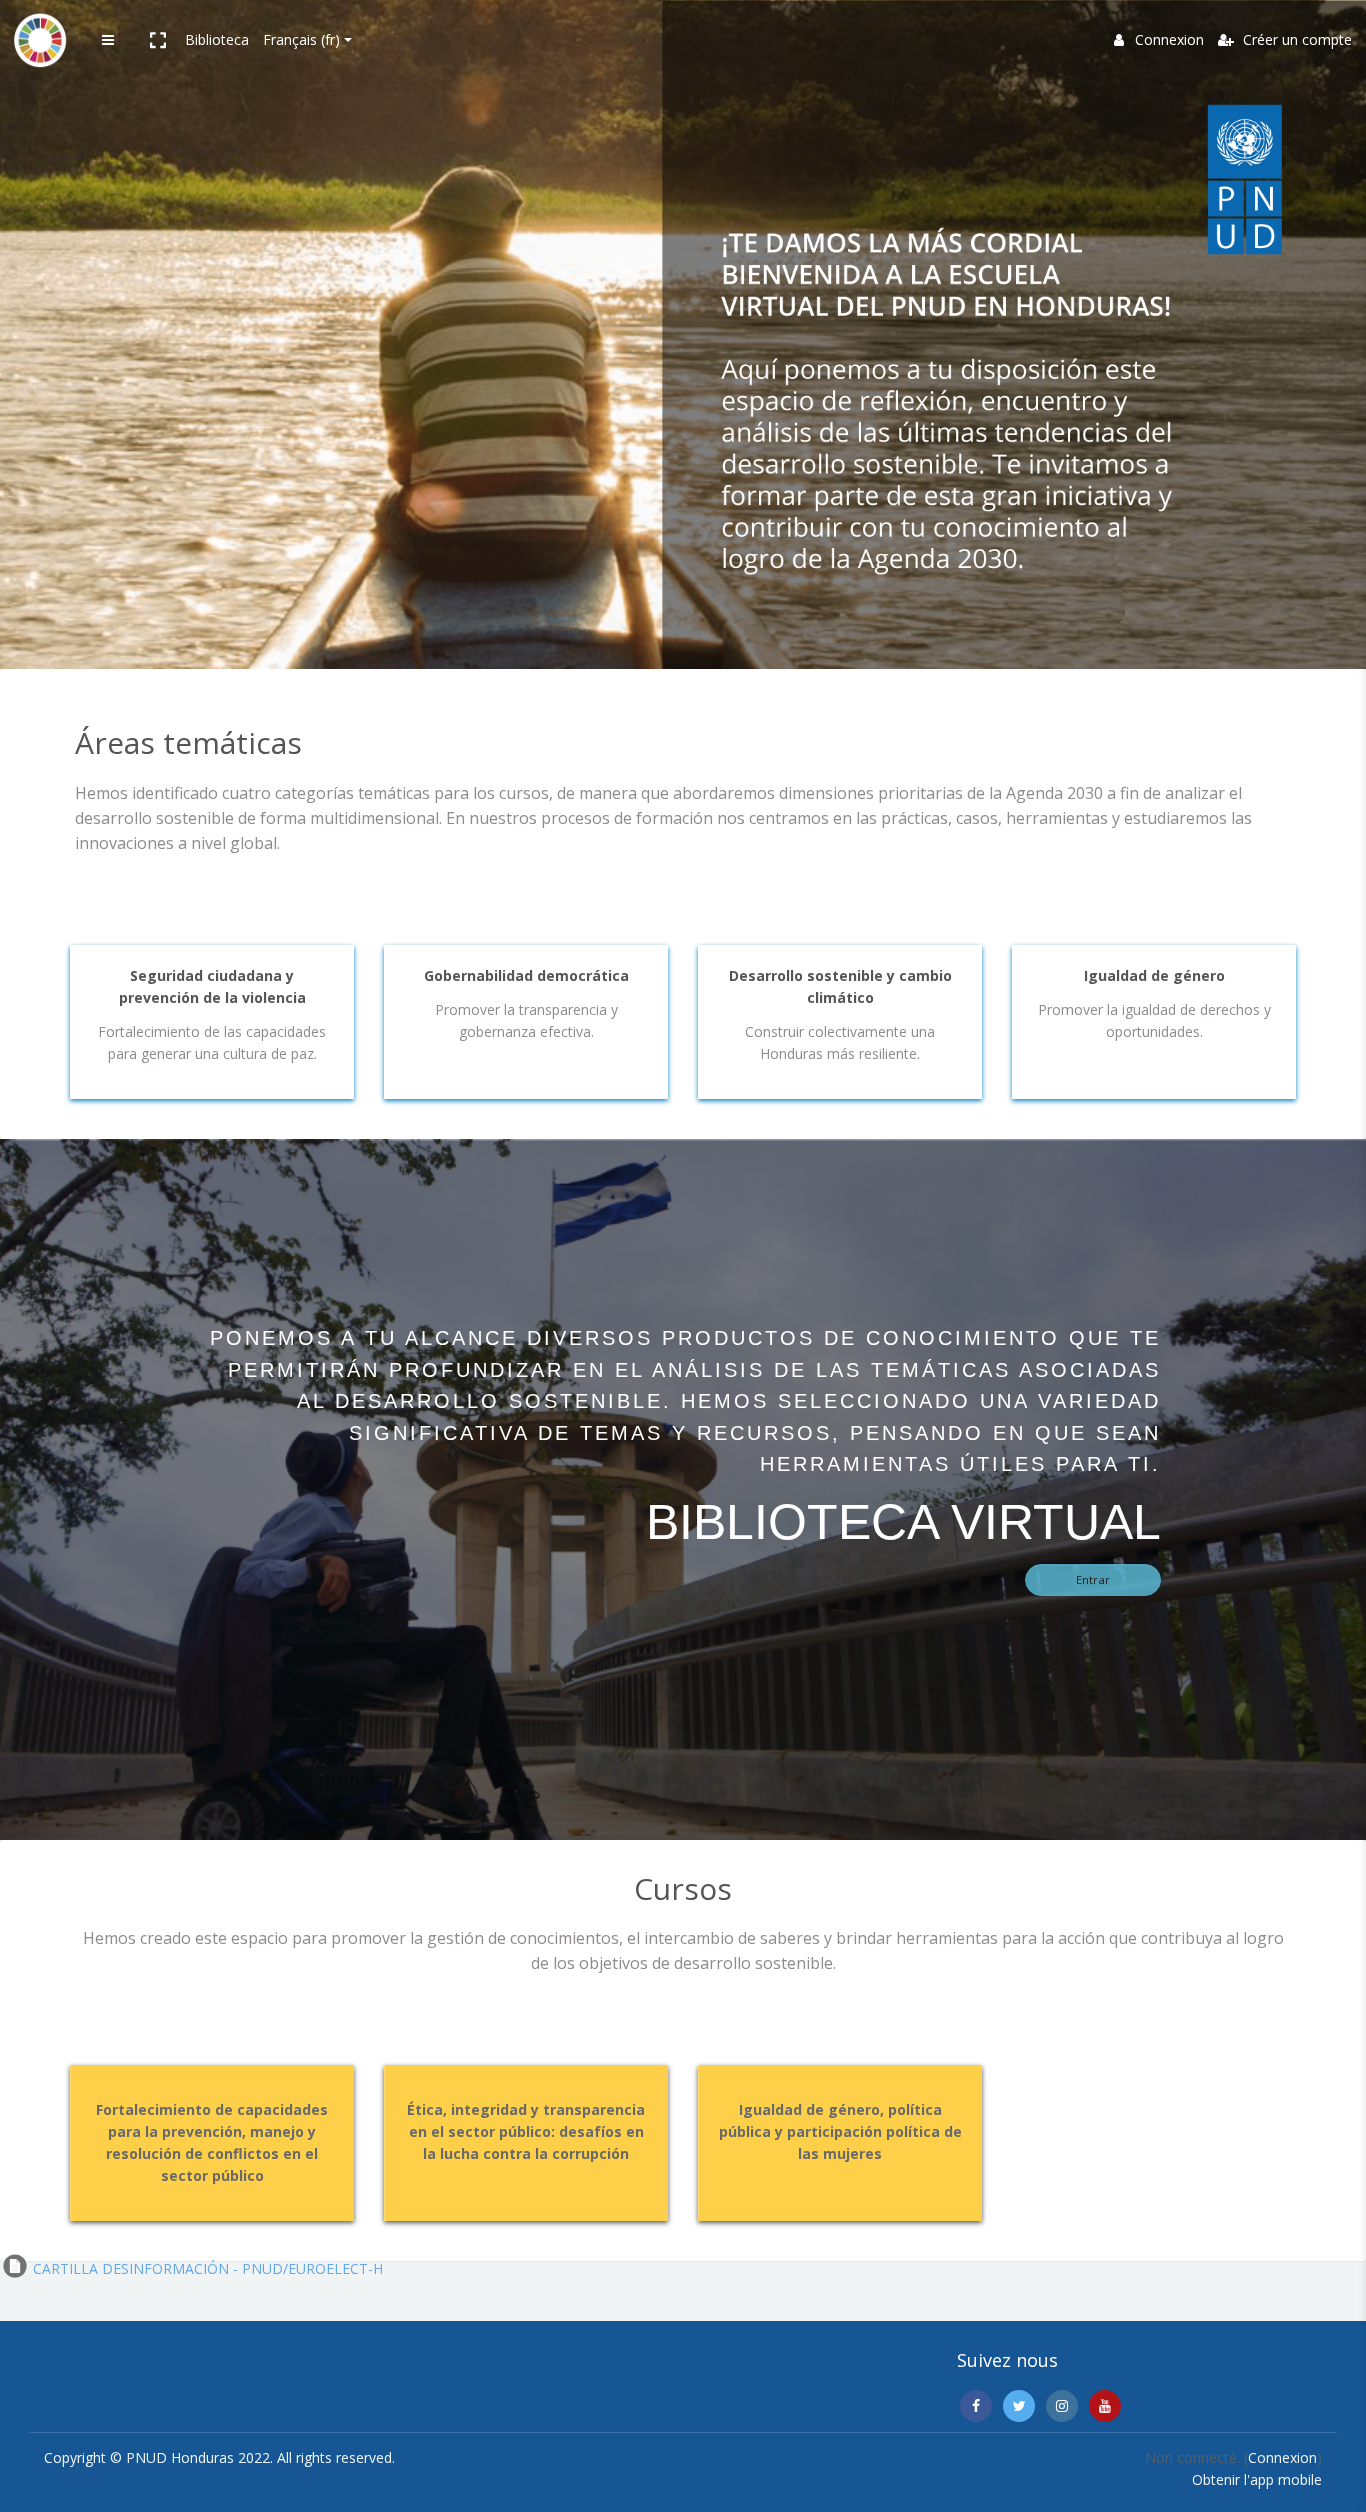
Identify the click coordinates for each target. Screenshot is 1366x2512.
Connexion (1169, 39)
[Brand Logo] (40, 40)
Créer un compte (1295, 39)
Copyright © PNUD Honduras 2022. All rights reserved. (219, 2457)
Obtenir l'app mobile (1257, 2479)
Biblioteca (217, 39)
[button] (157, 40)
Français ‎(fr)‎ (301, 39)
